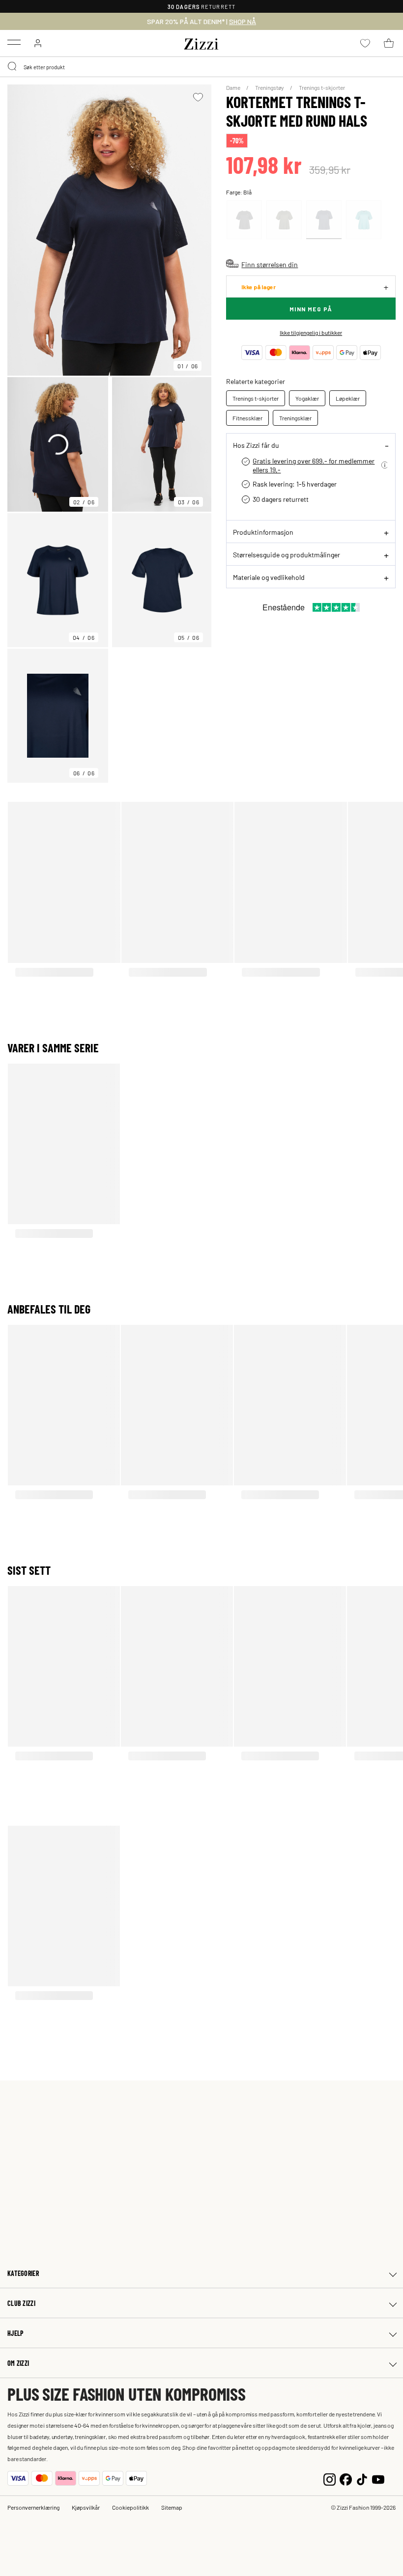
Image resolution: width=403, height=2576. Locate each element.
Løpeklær (348, 398)
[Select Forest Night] (284, 220)
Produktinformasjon (263, 532)
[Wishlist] (198, 97)
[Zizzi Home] (201, 42)
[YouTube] (378, 2479)
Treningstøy (270, 87)
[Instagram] (330, 2479)
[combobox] (201, 67)
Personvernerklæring (33, 2507)
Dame (234, 87)
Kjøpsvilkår (86, 2507)
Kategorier (23, 2273)
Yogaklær (307, 398)
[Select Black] (244, 220)
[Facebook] (346, 2479)
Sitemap (172, 2507)
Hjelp (15, 2333)
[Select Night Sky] (324, 220)
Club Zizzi (21, 2303)
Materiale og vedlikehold (269, 577)
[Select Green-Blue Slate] (364, 220)
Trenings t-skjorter (322, 87)
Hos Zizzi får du (256, 445)
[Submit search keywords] (13, 67)
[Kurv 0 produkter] (389, 43)
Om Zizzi (18, 2363)
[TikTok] (362, 2479)
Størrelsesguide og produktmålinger (287, 554)
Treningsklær (295, 418)
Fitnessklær (247, 418)
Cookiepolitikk (130, 2507)
